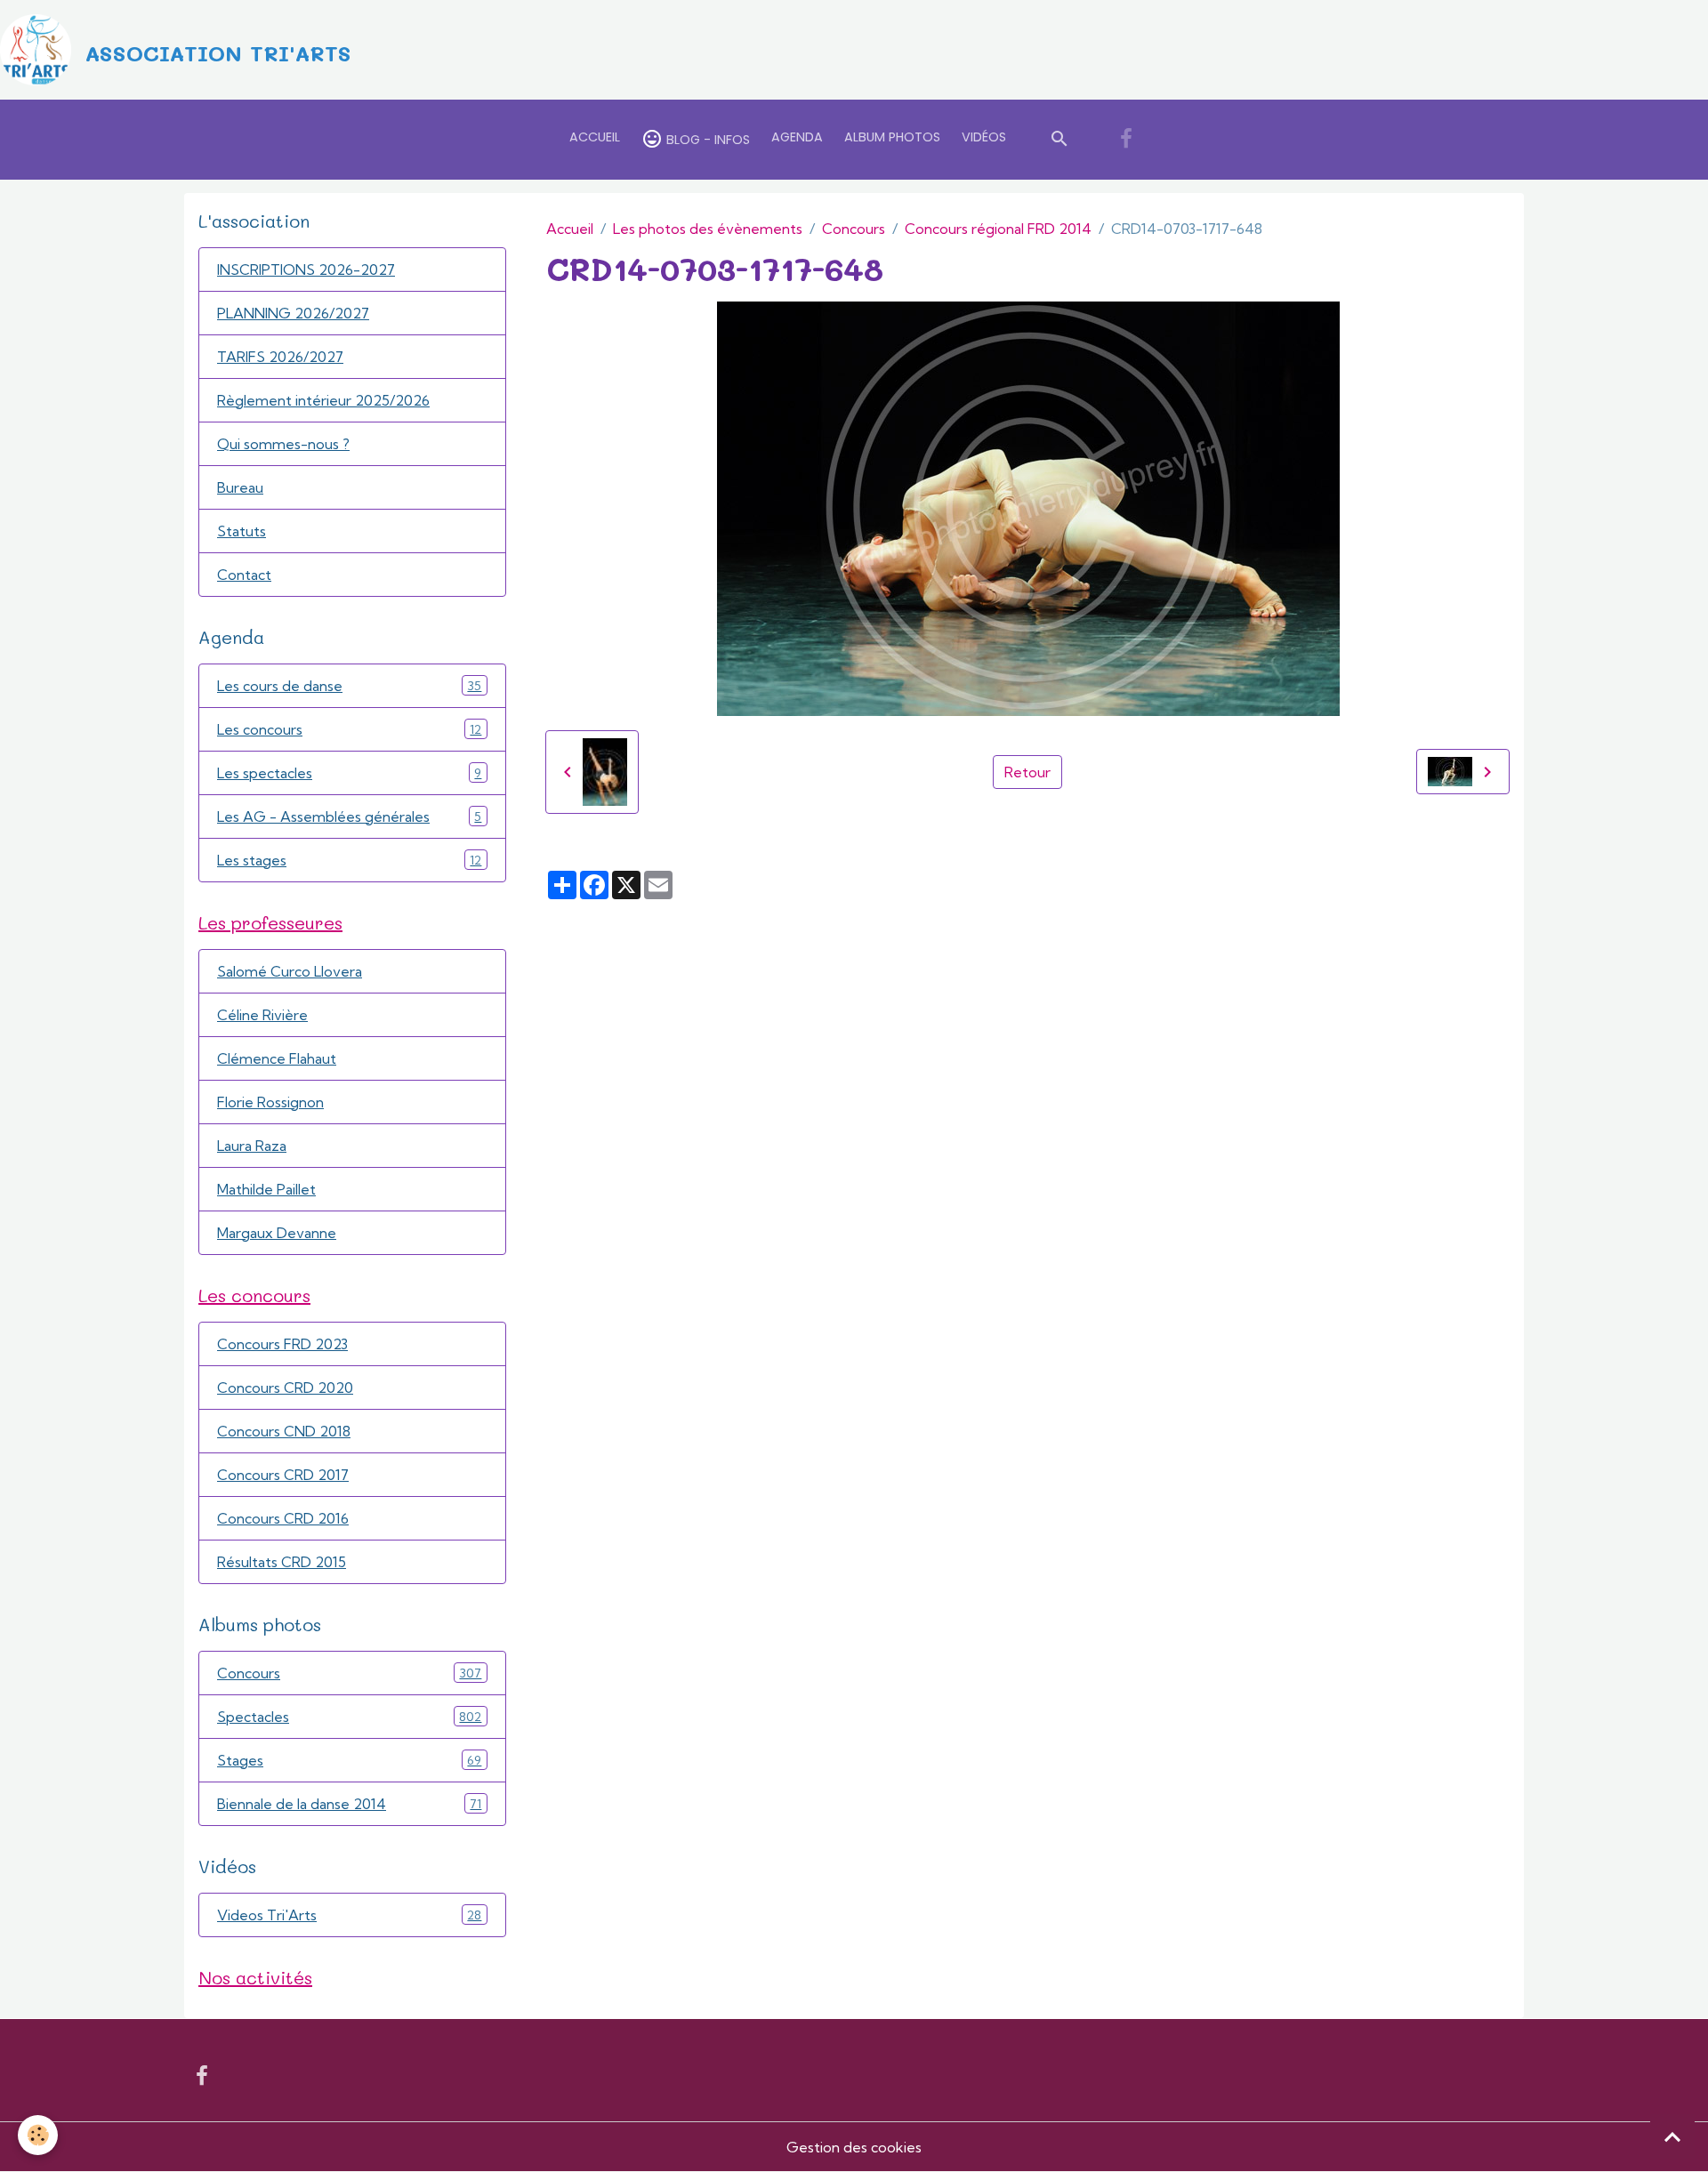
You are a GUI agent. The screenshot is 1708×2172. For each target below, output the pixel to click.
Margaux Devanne (277, 1233)
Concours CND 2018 (284, 1431)
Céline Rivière (262, 1015)
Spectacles (349, 1717)
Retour (1027, 772)
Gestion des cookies (854, 2147)
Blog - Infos (706, 140)
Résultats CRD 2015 (282, 1562)
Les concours (349, 729)
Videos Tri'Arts (349, 1915)
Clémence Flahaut (277, 1058)
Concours (854, 229)
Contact (244, 575)
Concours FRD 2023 (282, 1344)
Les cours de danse (349, 686)
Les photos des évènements (708, 229)
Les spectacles (349, 773)
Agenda (797, 137)
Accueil (595, 137)
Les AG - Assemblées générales (349, 817)
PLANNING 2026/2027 (293, 313)
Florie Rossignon (270, 1102)
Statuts (242, 531)
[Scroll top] (1672, 2136)
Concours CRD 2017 (283, 1475)
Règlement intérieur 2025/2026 (323, 400)
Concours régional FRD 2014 (998, 229)
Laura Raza (252, 1146)
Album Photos (892, 137)
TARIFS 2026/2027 (280, 357)
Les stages (349, 860)
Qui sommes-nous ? (283, 444)
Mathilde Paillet (266, 1189)
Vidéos (984, 137)
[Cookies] (38, 2135)
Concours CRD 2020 (285, 1388)
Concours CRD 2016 (283, 1518)
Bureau (240, 487)
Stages (349, 1760)
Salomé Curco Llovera (290, 971)
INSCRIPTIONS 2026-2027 (306, 269)
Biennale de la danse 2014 (349, 1804)
